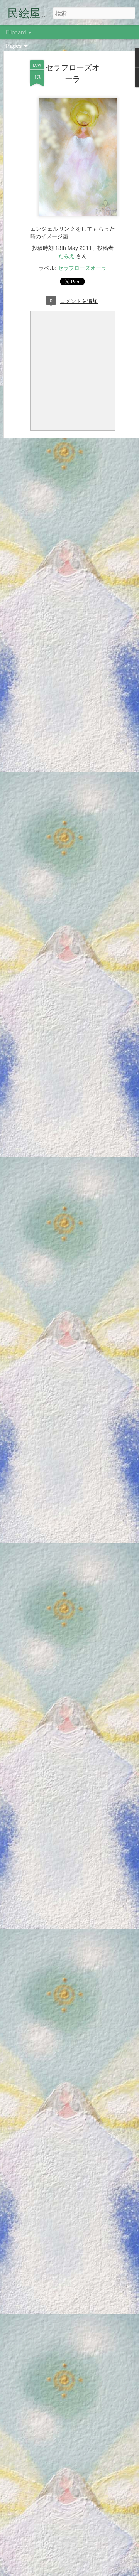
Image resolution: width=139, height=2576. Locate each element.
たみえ (66, 256)
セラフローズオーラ (73, 73)
